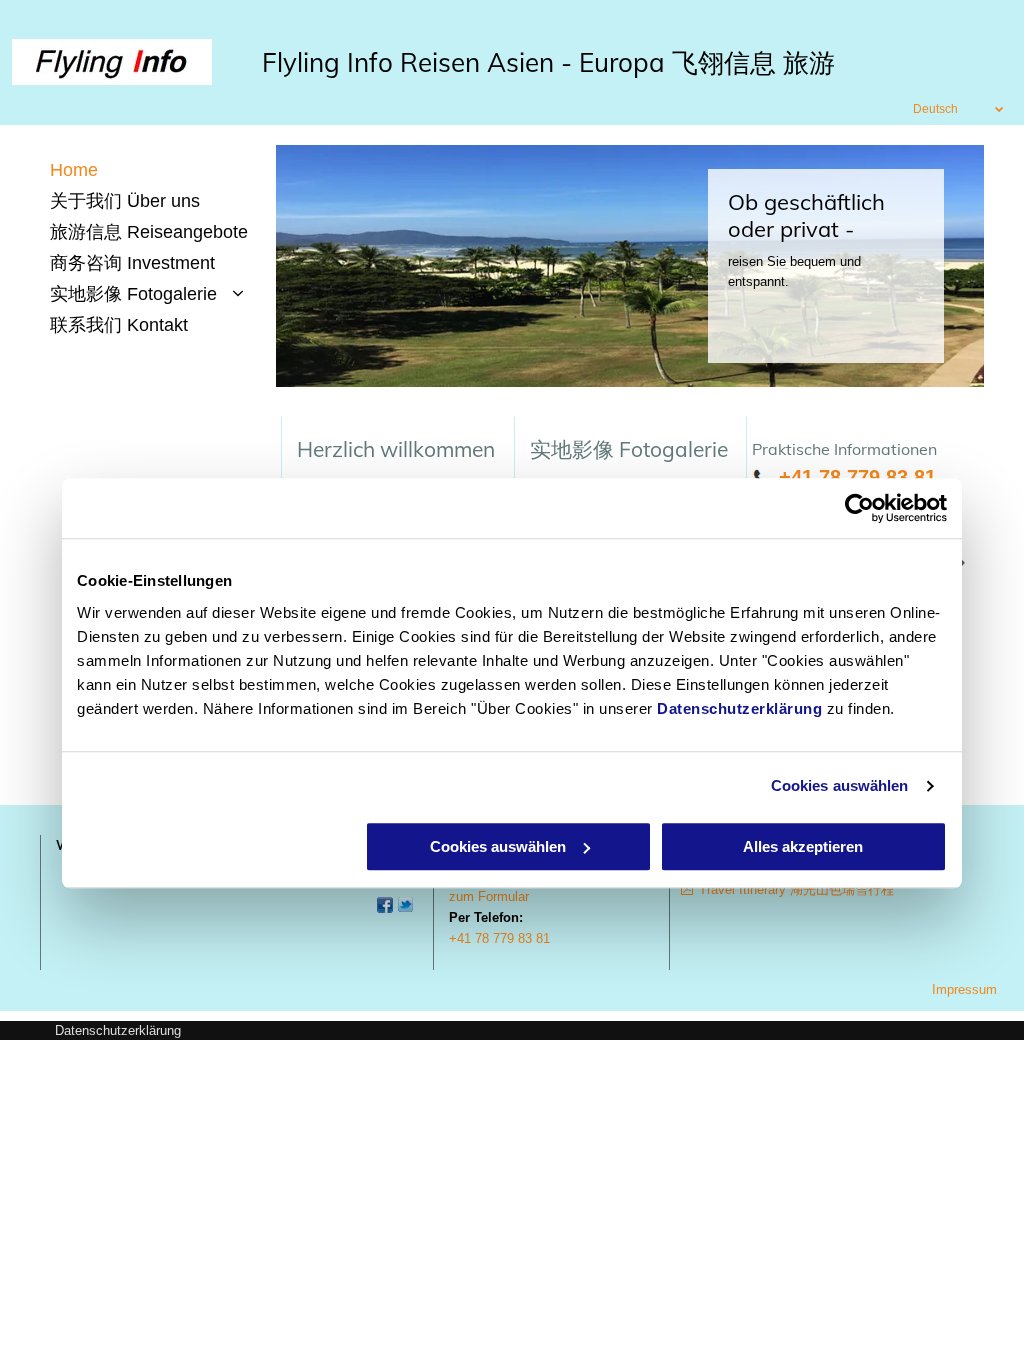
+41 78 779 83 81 (857, 477)
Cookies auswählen (840, 785)
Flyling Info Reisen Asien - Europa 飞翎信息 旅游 (548, 62)
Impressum (964, 989)
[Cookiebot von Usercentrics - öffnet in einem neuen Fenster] (859, 508)
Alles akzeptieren (803, 846)
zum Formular (489, 896)
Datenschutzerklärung (739, 708)
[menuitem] (158, 170)
